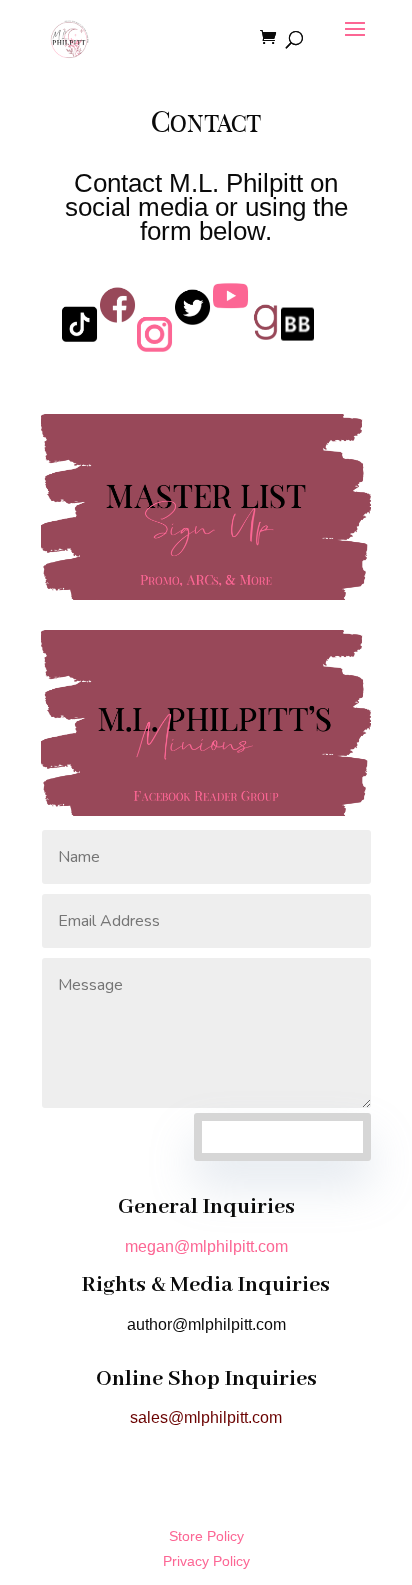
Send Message (282, 1136)
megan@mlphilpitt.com (206, 1246)
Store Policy (206, 1536)
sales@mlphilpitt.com (206, 1417)
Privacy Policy (206, 1561)
